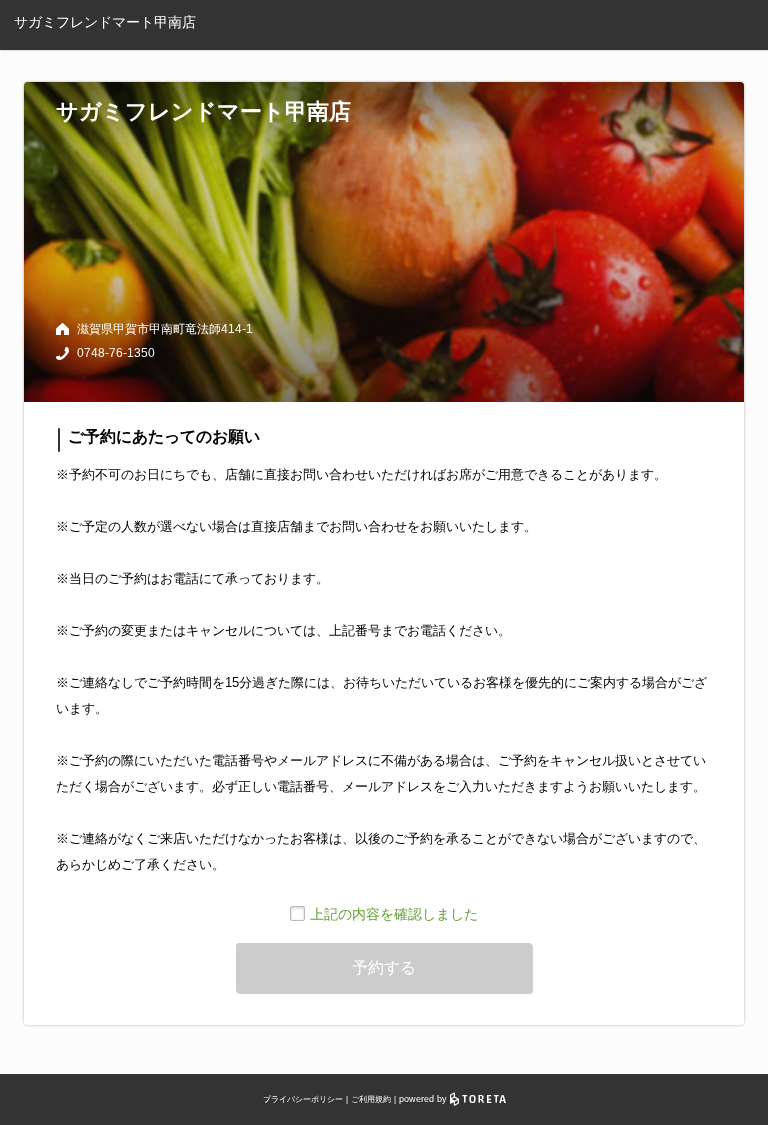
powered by (424, 1099)
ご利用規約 (371, 1099)
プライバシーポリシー (303, 1099)
